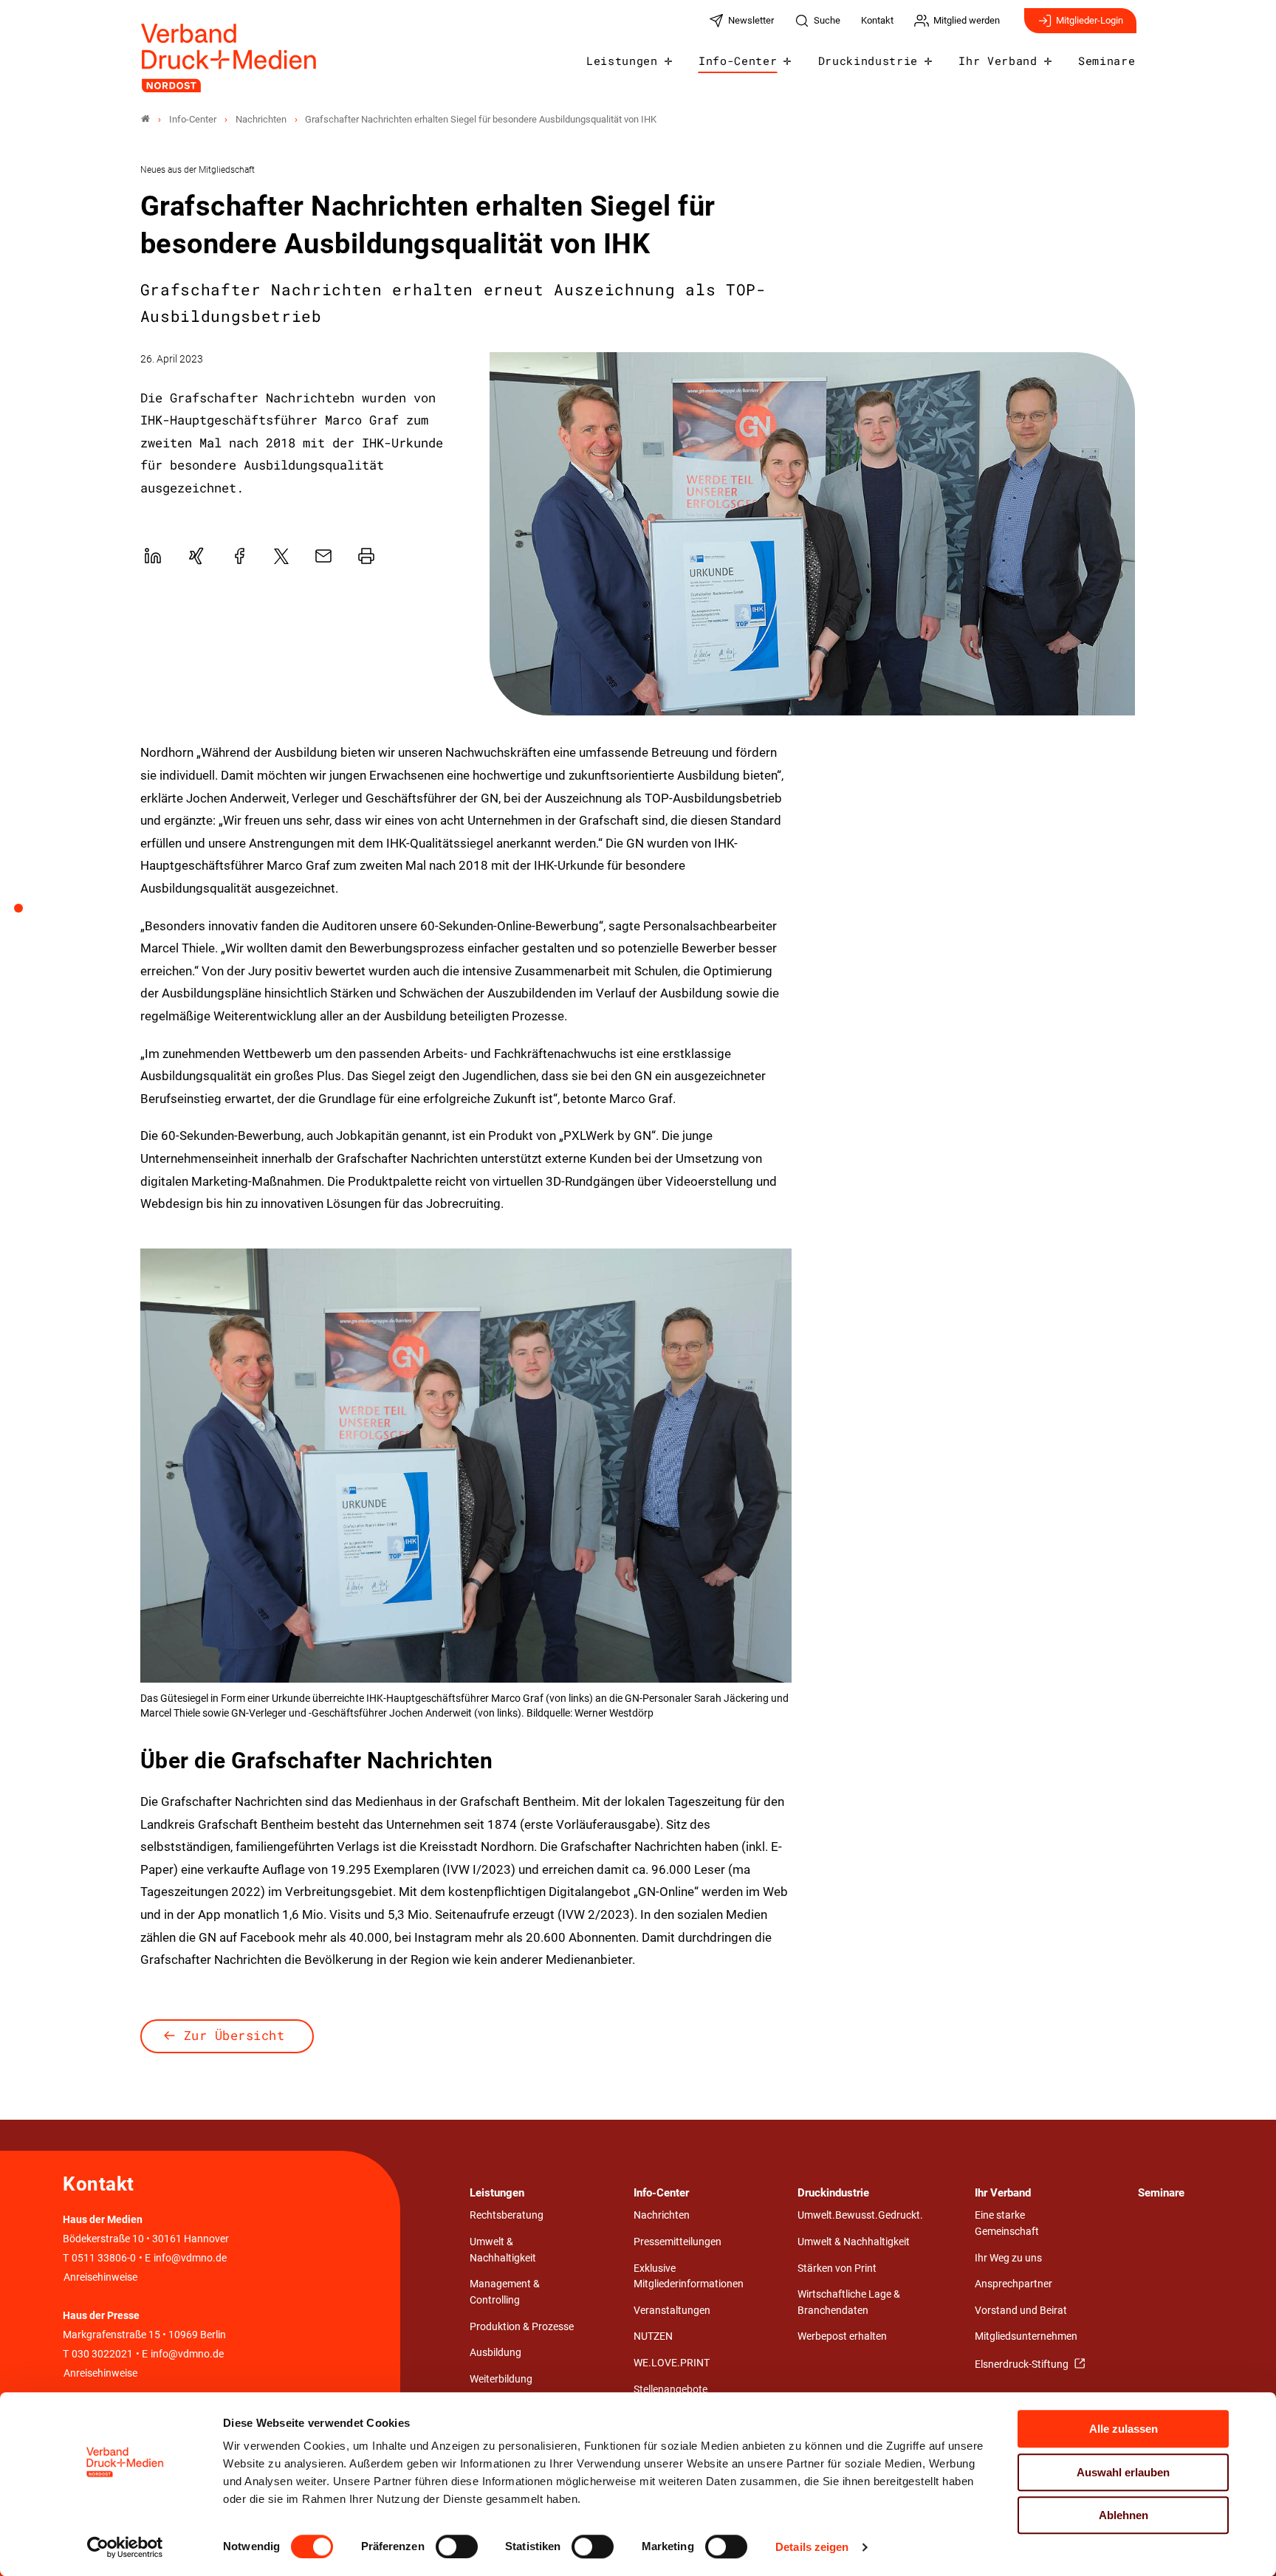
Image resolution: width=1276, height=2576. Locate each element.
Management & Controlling (505, 2292)
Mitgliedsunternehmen (1026, 2336)
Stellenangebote (670, 2390)
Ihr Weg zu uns (1008, 2258)
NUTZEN (653, 2336)
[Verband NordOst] (145, 119)
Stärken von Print (837, 2268)
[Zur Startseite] (230, 58)
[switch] (457, 2546)
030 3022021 (101, 2354)
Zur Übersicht (234, 2035)
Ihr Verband (998, 61)
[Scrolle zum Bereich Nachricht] (27, 913)
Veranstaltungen (672, 2311)
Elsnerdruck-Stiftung (1023, 2364)
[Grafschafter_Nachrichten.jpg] (813, 534)
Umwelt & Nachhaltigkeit (503, 2250)
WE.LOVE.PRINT (672, 2363)
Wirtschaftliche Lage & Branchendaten (849, 2302)
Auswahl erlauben (1123, 2472)
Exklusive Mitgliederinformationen (689, 2277)
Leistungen (622, 61)
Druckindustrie (868, 61)
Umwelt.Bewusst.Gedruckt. (860, 2215)
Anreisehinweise (100, 2277)
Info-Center (738, 61)
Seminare (1107, 61)
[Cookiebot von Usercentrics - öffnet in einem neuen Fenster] (125, 2547)
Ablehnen (1124, 2515)
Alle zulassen (1124, 2429)
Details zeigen (812, 2547)
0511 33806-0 (104, 2258)
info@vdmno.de (190, 2258)
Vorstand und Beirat (1021, 2311)
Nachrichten (662, 2215)
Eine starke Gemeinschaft (1007, 2223)
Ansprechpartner (1013, 2284)
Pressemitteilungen (678, 2242)
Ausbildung (495, 2353)
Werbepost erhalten (842, 2336)
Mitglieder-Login (1090, 20)
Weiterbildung (501, 2379)
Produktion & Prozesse (522, 2327)
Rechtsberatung (507, 2215)
